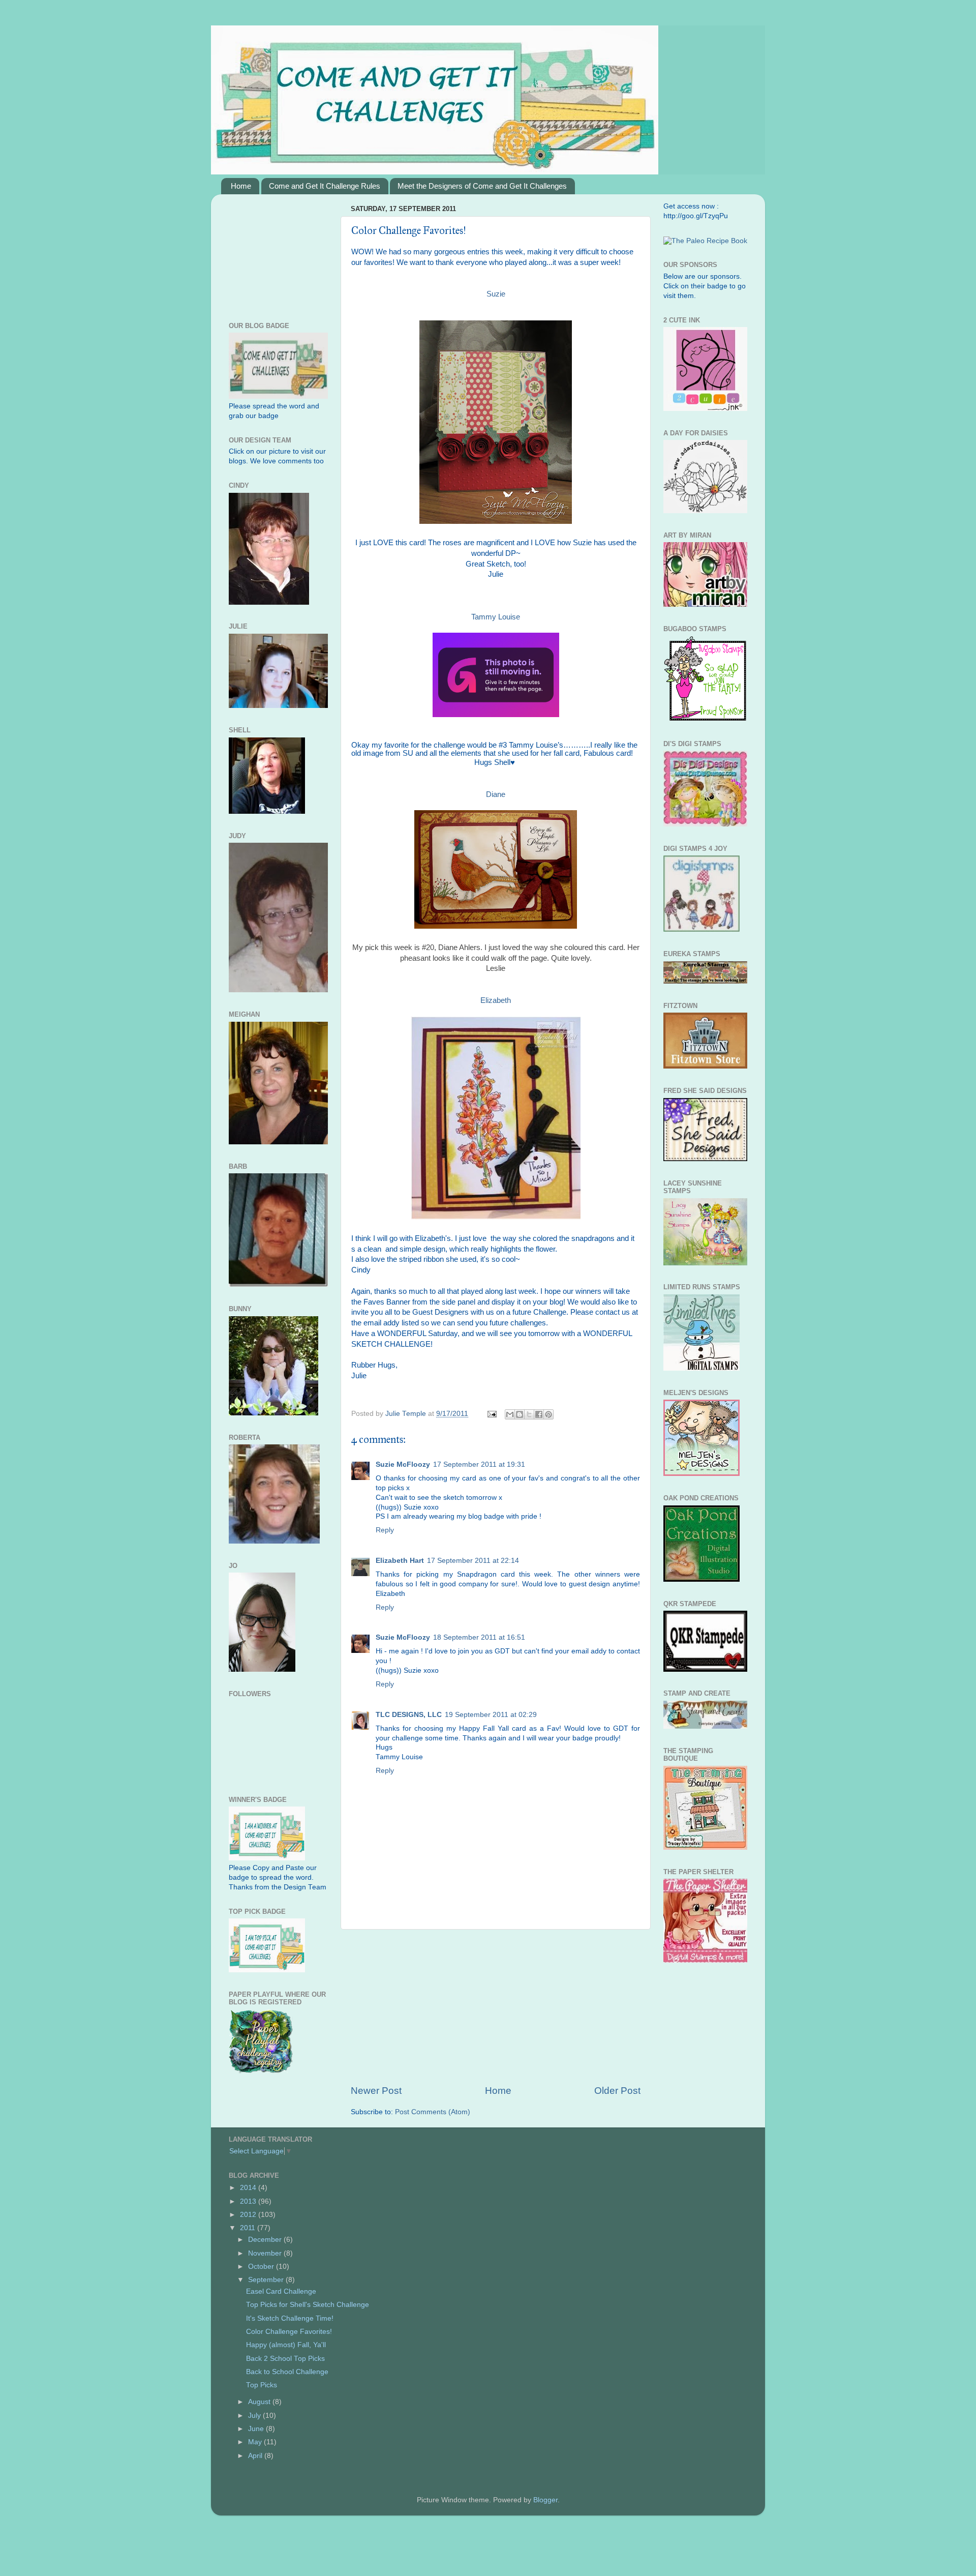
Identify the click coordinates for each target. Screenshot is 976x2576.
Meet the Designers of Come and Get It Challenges (482, 186)
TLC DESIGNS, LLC (409, 1715)
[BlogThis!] (520, 1414)
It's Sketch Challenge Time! (290, 2318)
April (256, 2456)
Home (241, 186)
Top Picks (262, 2385)
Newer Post (376, 2091)
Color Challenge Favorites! (289, 2332)
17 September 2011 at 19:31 (479, 1464)
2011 (249, 2228)
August (260, 2402)
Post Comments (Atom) (433, 2112)
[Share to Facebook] (539, 1414)
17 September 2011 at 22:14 (473, 1561)
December (266, 2240)
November (266, 2253)
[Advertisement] (496, 2007)
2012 (249, 2215)
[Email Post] (491, 1414)
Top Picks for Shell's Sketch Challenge (308, 2305)
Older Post (617, 2091)
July (255, 2416)
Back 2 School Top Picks (285, 2359)
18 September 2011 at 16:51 (479, 1637)
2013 (249, 2201)
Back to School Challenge (287, 2372)
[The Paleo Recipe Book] (705, 241)
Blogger (545, 2500)
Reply (385, 1530)
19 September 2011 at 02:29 (491, 1715)
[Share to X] (529, 1414)
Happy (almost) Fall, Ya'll (286, 2345)
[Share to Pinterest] (548, 1414)
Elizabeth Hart (400, 1561)
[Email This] (510, 1414)
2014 (249, 2188)
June (257, 2429)
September (267, 2280)
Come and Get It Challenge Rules (325, 186)
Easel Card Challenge (281, 2291)
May (256, 2442)
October (262, 2267)
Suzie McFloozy (403, 1464)
